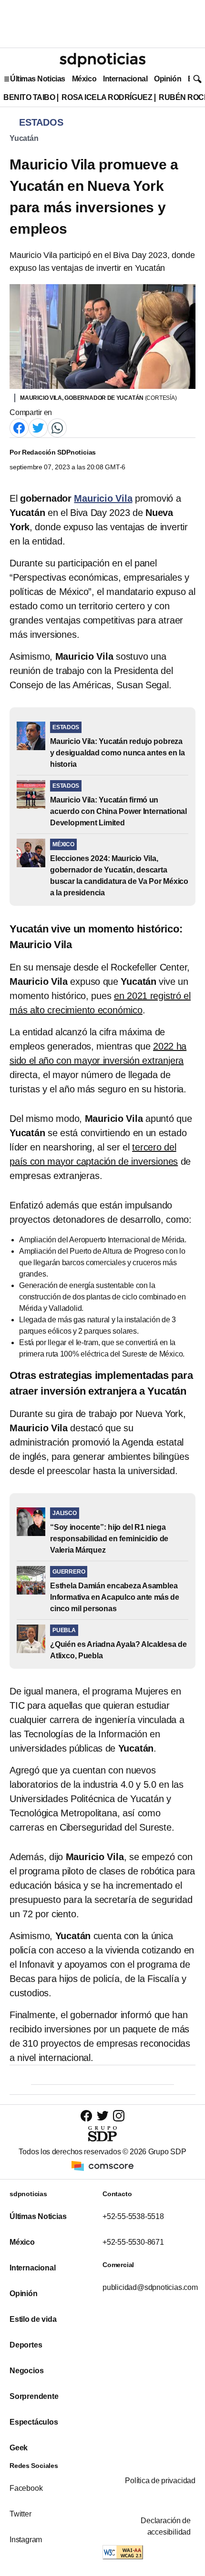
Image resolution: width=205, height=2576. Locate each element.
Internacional (125, 79)
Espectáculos (34, 2422)
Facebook (26, 2488)
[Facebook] (19, 427)
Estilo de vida (33, 2319)
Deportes (26, 2345)
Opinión (168, 79)
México (84, 79)
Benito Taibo (29, 97)
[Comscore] (102, 2165)
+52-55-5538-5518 (133, 2216)
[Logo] (102, 60)
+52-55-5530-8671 (133, 2242)
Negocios (26, 2371)
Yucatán (24, 138)
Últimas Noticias (38, 79)
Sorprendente (34, 2396)
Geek (19, 2448)
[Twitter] (38, 427)
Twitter (20, 2514)
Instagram (26, 2540)
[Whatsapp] (57, 427)
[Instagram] (119, 2115)
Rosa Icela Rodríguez (107, 97)
